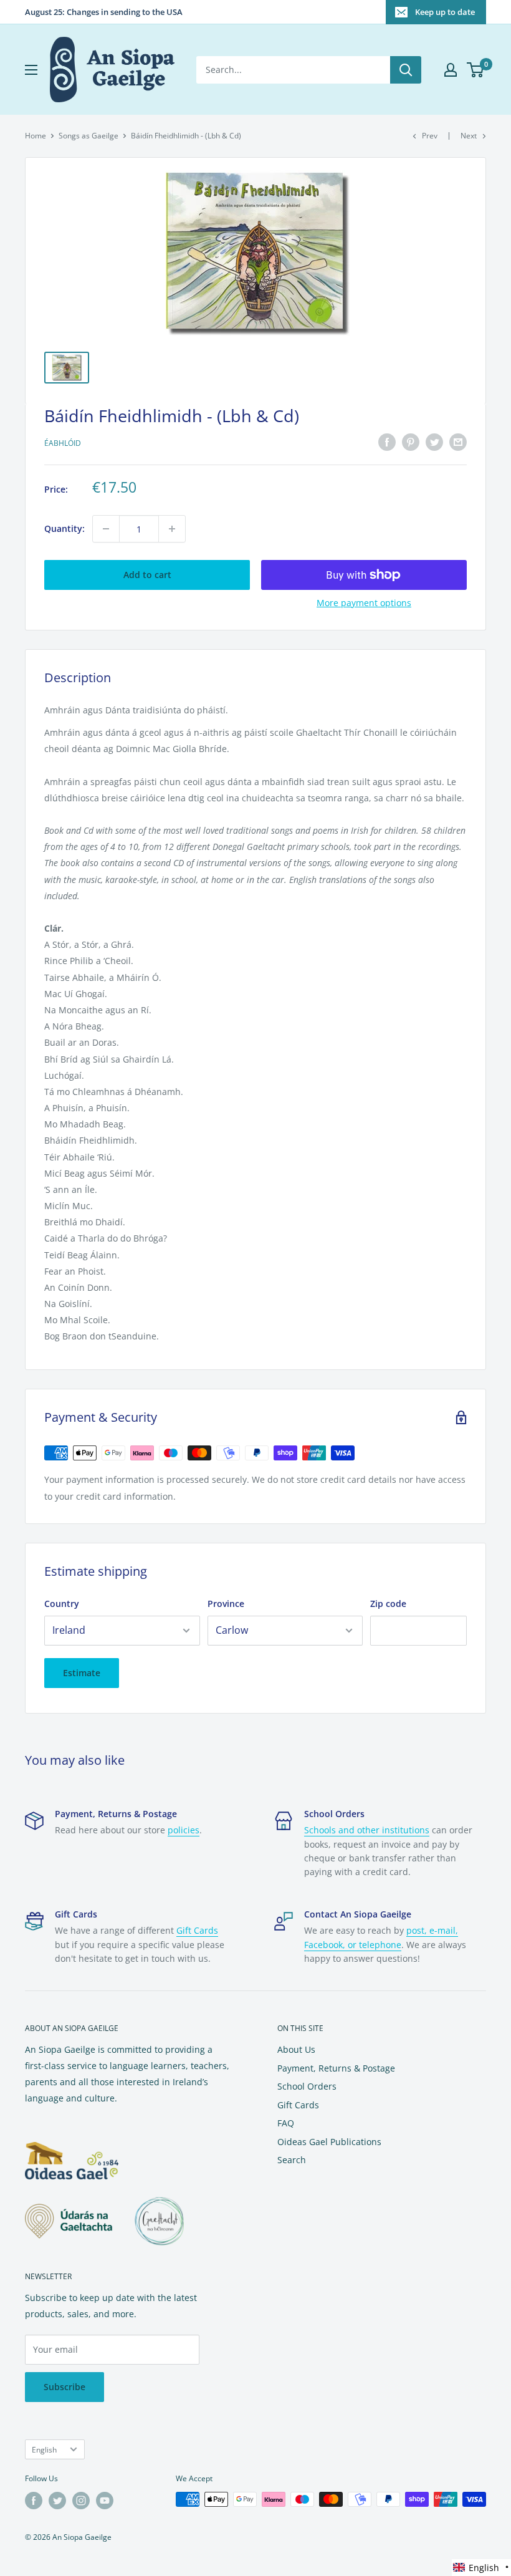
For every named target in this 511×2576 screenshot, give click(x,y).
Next (469, 136)
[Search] (406, 70)
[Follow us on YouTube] (105, 2501)
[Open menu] (31, 70)
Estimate (82, 1673)
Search (292, 2160)
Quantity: (64, 528)
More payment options (364, 603)
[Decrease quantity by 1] (106, 529)
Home (36, 136)
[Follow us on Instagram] (81, 2501)
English (44, 2449)
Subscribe (64, 2387)
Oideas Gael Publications (329, 2142)
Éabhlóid (63, 443)
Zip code (388, 1604)
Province (226, 1604)
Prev (430, 136)
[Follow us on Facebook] (34, 2501)
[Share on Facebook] (387, 442)
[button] (481, 2568)
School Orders (307, 2086)
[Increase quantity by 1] (172, 529)
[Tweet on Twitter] (434, 442)
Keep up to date (445, 12)
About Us (296, 2049)
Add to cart (147, 575)
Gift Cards (197, 1930)
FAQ (286, 2123)
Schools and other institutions (367, 1830)
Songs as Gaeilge (88, 136)
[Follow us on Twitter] (57, 2501)
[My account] (451, 70)
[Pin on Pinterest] (411, 442)
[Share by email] (458, 442)
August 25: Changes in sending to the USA (104, 12)
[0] (476, 70)
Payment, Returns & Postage (336, 2068)
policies (184, 1830)
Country (62, 1604)
